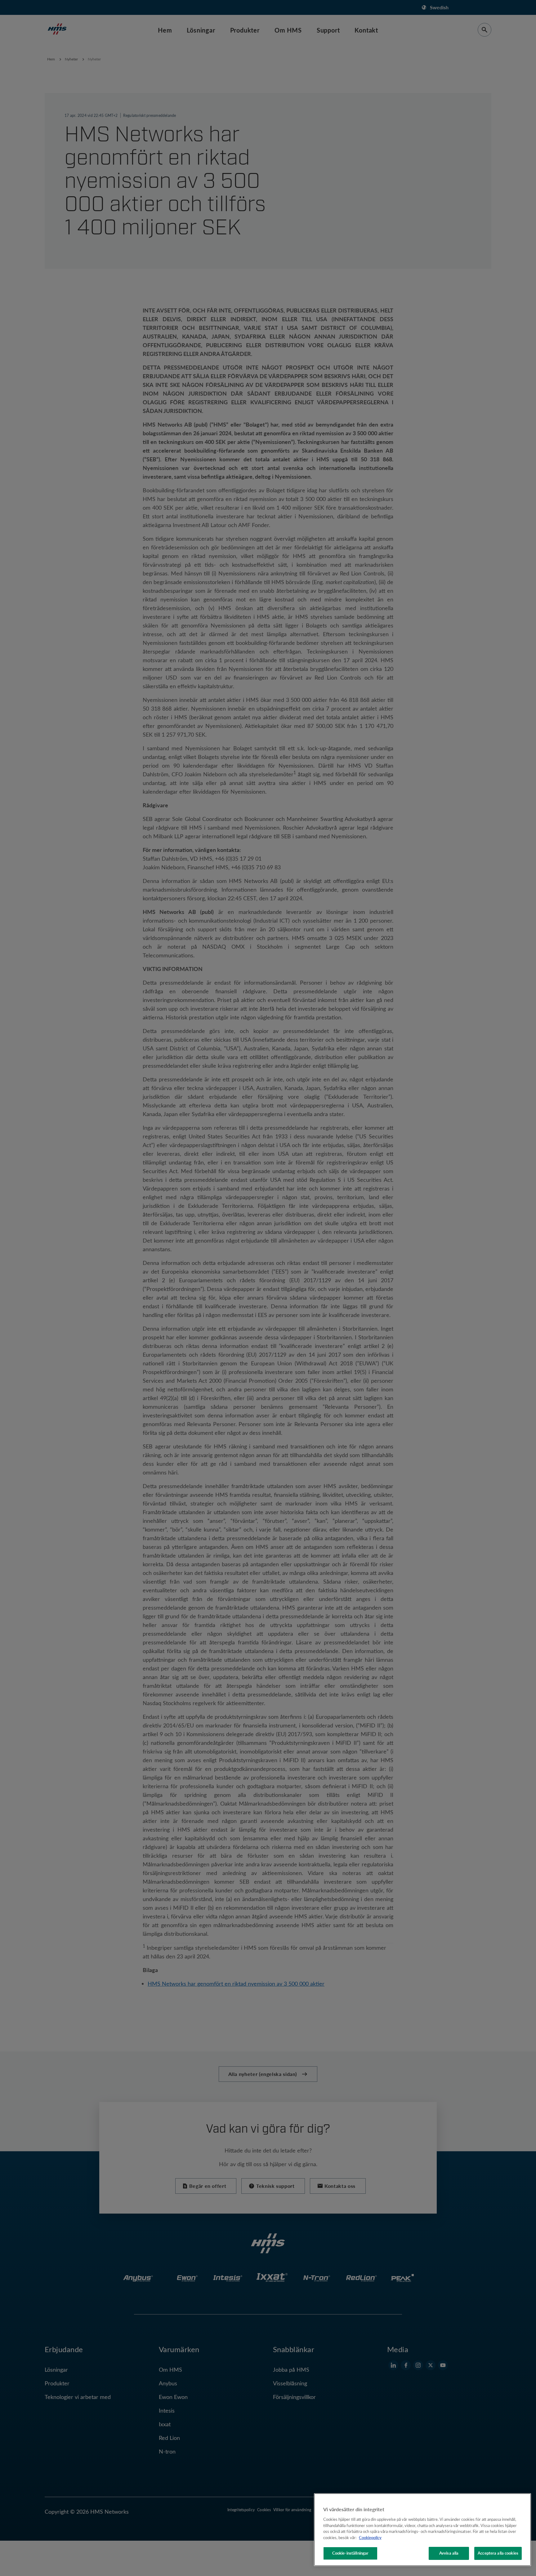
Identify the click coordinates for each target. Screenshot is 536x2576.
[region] (422, 2530)
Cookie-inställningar (351, 2553)
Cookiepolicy (370, 2538)
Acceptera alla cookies (498, 2553)
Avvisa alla (449, 2553)
